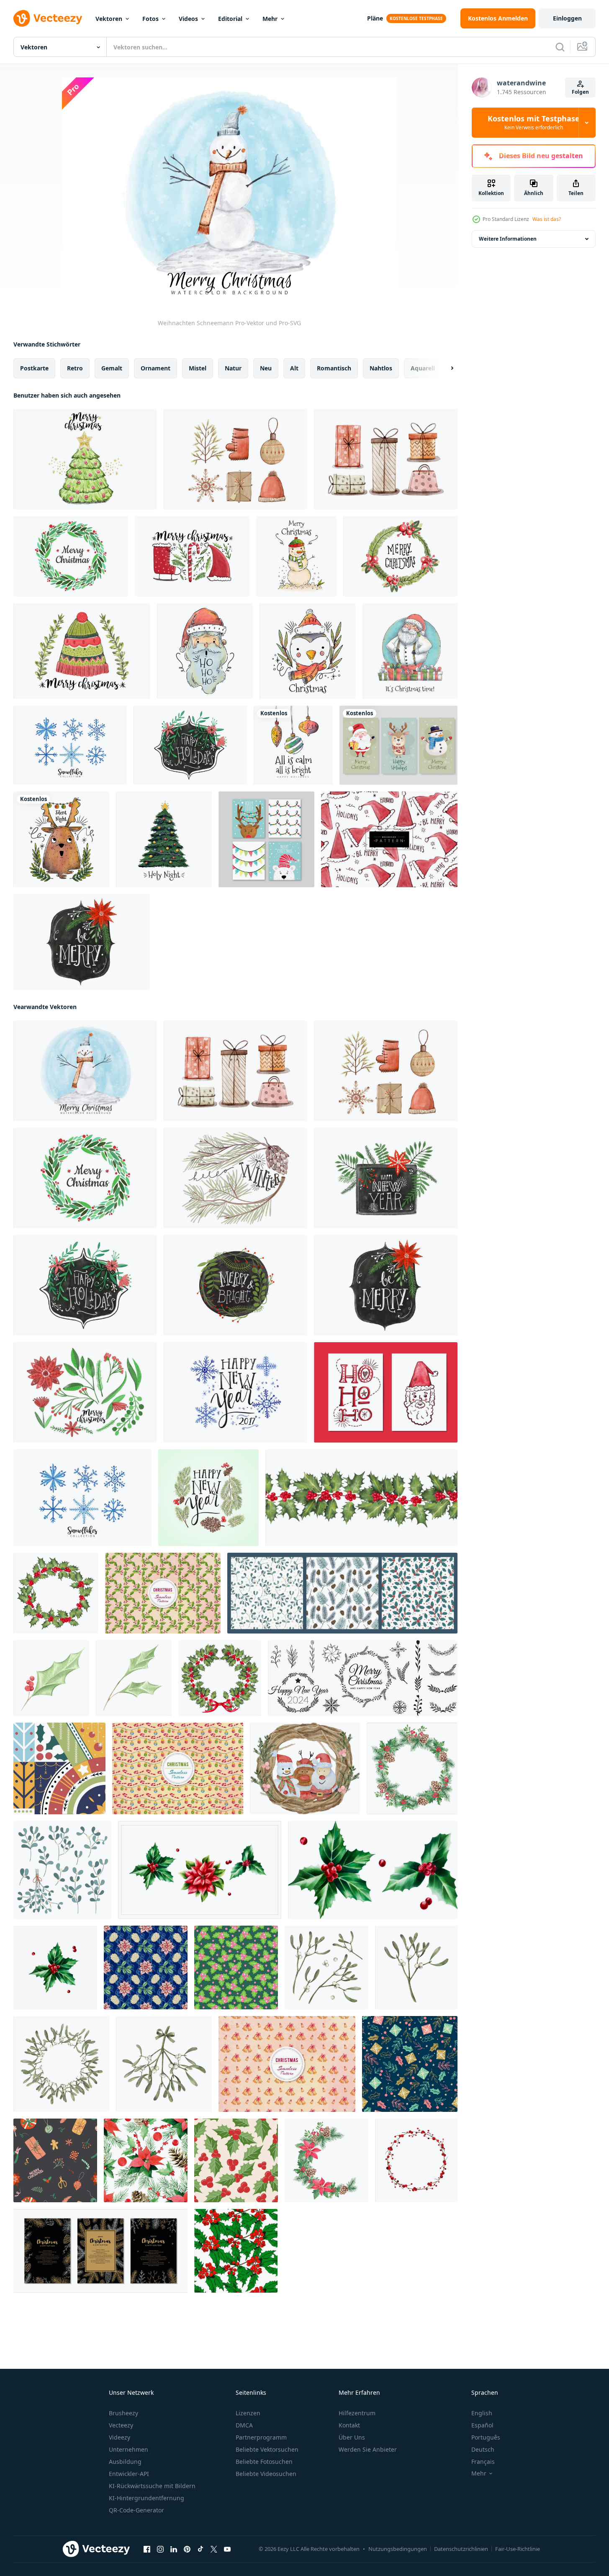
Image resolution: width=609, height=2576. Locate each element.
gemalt (112, 368)
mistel (198, 368)
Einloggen (567, 18)
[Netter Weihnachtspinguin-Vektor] (307, 651)
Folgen (580, 92)
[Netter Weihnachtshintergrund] (400, 556)
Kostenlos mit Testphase (534, 123)
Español (482, 2425)
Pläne (375, 18)
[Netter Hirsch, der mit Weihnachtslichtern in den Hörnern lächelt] (61, 839)
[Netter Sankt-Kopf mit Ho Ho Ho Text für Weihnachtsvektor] (205, 651)
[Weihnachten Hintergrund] (235, 1285)
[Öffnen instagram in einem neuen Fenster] (160, 2549)
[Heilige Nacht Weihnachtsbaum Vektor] (164, 839)
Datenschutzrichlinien (461, 2549)
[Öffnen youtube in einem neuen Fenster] (227, 2549)
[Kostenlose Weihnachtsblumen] (85, 1392)
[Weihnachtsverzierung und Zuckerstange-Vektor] (178, 1768)
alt (294, 368)
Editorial (230, 19)
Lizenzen (248, 2413)
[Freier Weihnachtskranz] (71, 556)
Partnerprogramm (261, 2437)
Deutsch (483, 2449)
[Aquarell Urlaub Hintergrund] (190, 745)
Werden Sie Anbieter (368, 2449)
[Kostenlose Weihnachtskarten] (386, 1392)
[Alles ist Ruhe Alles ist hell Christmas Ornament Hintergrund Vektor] (293, 745)
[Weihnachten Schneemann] (85, 1071)
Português (486, 2437)
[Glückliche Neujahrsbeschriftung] (208, 1498)
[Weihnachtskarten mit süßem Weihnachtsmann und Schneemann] (398, 745)
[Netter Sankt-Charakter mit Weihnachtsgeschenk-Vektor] (410, 651)
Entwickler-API (129, 2474)
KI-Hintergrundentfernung (146, 2498)
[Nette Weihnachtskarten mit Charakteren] (266, 839)
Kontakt (349, 2425)
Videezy (119, 2437)
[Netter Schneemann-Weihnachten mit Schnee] (296, 556)
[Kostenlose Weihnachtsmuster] (389, 839)
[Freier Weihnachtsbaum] (85, 459)
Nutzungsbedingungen (398, 2549)
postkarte (34, 368)
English (482, 2413)
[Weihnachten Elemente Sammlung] (235, 459)
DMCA (244, 2425)
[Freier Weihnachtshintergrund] (192, 556)
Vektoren (109, 19)
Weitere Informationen (508, 239)
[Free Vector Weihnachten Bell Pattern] (287, 2064)
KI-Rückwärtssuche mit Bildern (152, 2486)
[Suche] (560, 47)
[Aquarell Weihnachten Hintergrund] (82, 942)
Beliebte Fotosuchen (264, 2462)
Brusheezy (123, 2413)
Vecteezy (121, 2425)
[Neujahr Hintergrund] (235, 1392)
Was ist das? (547, 219)
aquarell (423, 368)
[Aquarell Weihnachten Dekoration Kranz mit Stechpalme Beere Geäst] (416, 2160)
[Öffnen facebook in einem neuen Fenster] (147, 2549)
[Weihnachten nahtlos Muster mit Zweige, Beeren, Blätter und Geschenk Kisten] (410, 2064)
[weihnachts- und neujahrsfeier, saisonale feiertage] (59, 1768)
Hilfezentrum (357, 2413)
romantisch (334, 368)
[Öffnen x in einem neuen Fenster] (214, 2549)
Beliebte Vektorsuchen (267, 2449)
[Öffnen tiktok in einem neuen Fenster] (200, 2549)
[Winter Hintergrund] (235, 1178)
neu (266, 368)
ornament (155, 368)
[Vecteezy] (48, 18)
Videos (188, 19)
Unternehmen (128, 2449)
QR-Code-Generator (136, 2510)
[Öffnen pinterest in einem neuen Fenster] (187, 2549)
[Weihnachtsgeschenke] (386, 459)
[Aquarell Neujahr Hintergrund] (386, 1178)
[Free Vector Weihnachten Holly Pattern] (163, 1593)
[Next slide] (445, 368)
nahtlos (381, 368)
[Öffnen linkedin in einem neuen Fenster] (174, 2549)
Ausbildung (125, 2462)
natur (233, 368)
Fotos (150, 19)
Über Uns (352, 2437)
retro (75, 368)
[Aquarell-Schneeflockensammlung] (70, 745)
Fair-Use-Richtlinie (518, 2549)
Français (483, 2462)
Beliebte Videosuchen (266, 2474)
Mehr (270, 19)
